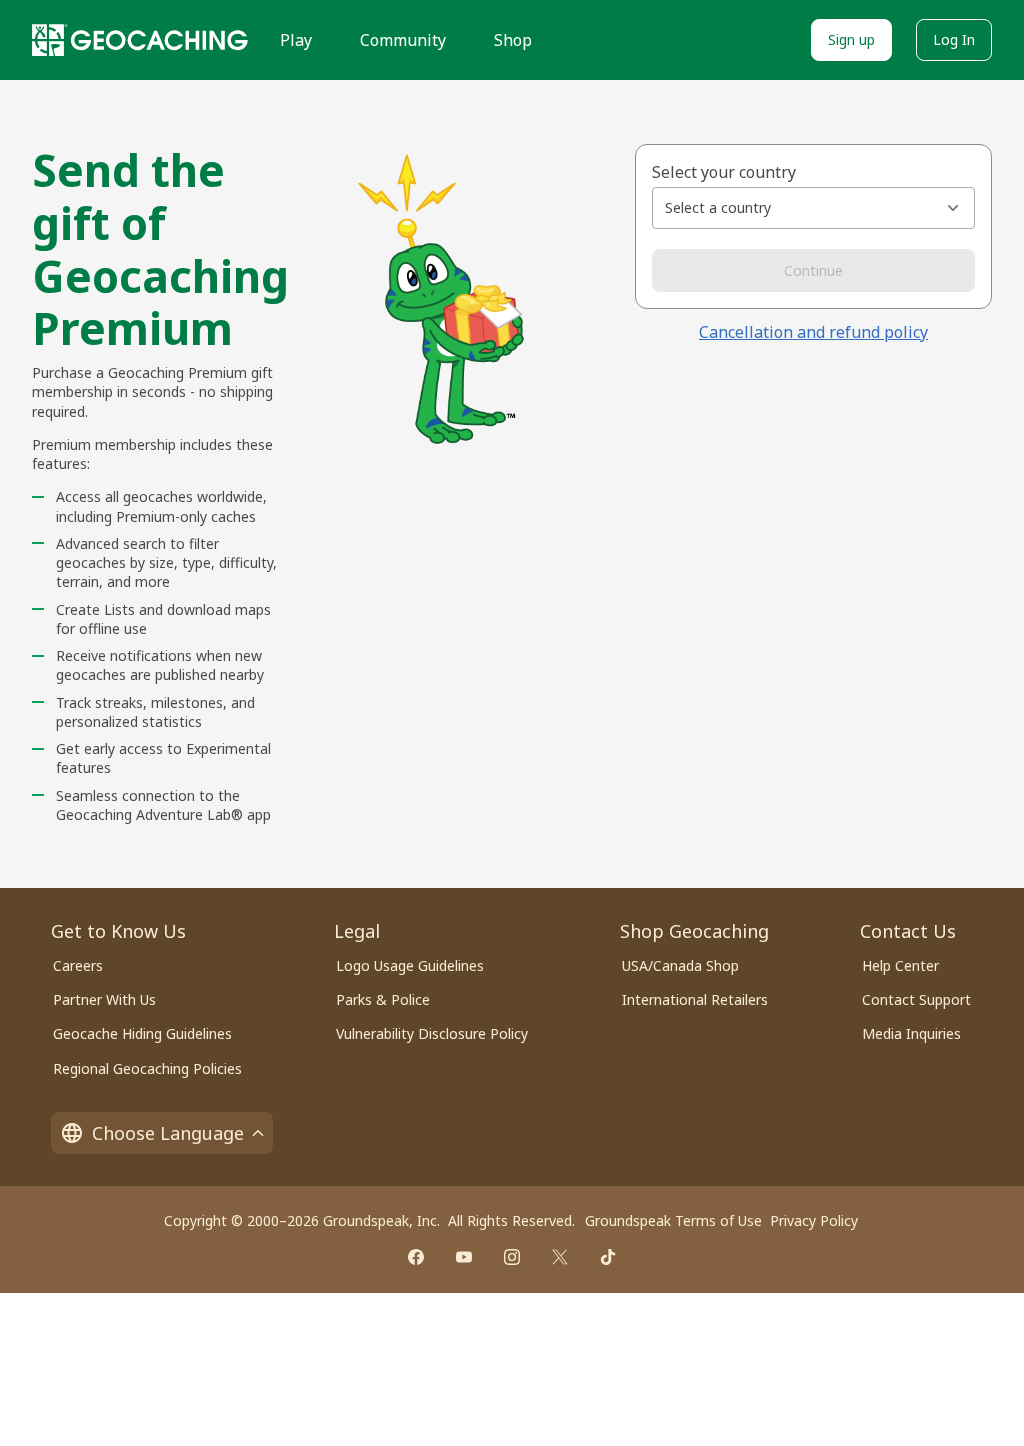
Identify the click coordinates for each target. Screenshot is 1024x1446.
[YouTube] (464, 1257)
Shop (513, 40)
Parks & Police (383, 999)
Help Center (900, 965)
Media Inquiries (911, 1033)
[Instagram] (512, 1257)
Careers (78, 965)
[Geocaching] (140, 40)
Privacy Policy (814, 1220)
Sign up (851, 39)
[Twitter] (560, 1257)
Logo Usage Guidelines (410, 965)
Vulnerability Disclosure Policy (432, 1033)
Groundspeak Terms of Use (673, 1220)
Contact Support (916, 999)
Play (296, 40)
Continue (813, 270)
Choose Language (168, 1133)
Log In (954, 39)
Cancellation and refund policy (813, 332)
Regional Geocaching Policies (147, 1068)
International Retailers (695, 999)
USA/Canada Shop (680, 965)
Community (403, 40)
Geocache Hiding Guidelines (142, 1033)
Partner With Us (104, 999)
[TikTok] (608, 1257)
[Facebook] (416, 1257)
